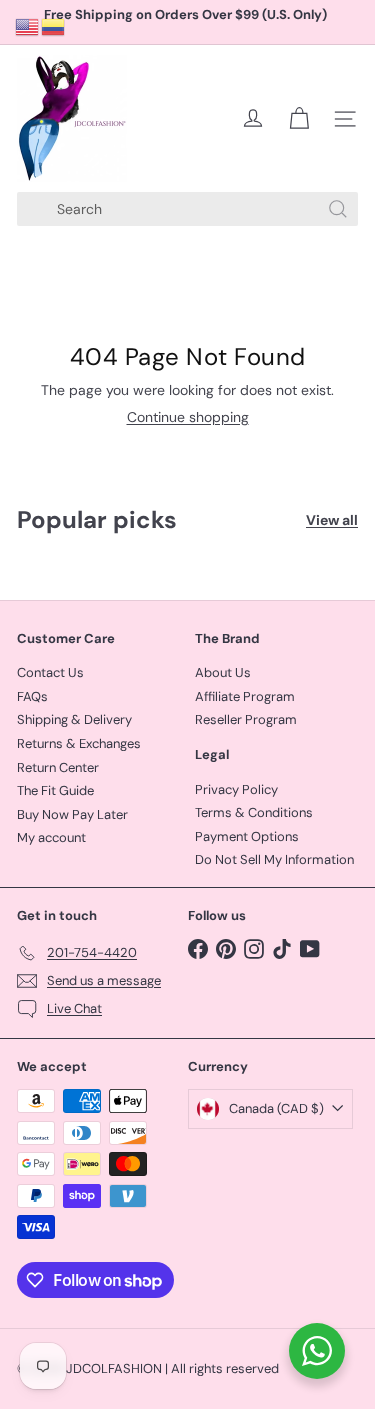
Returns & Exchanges (79, 743)
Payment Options (247, 836)
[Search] (338, 209)
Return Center (58, 767)
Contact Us (50, 672)
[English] (28, 26)
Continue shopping (188, 417)
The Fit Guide (55, 790)
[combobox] (187, 209)
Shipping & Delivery (74, 719)
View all (332, 520)
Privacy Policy (236, 789)
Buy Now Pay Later (72, 814)
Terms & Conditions (254, 812)
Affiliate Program (245, 696)
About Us (223, 672)
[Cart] (299, 119)
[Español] (54, 26)
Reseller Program (246, 719)
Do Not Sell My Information (274, 859)
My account (51, 837)
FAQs (32, 696)
